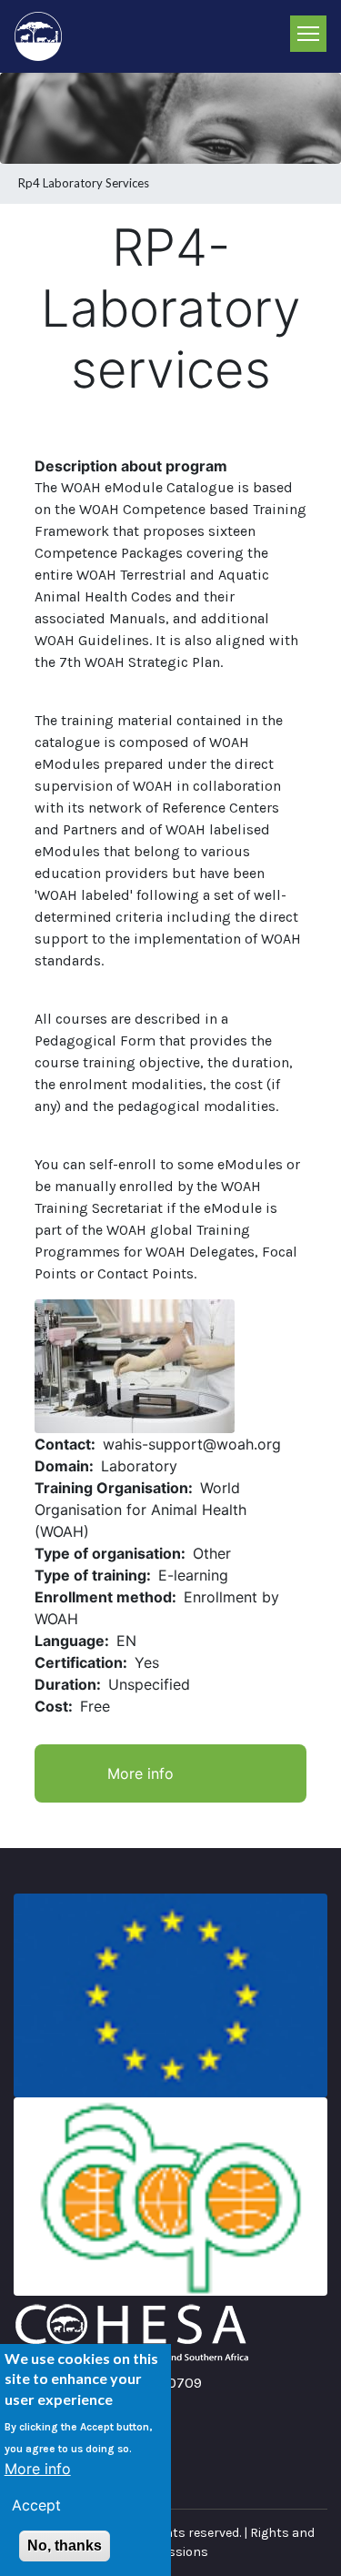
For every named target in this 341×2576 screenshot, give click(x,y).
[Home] (45, 36)
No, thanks (65, 2546)
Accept (36, 2505)
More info (140, 1773)
